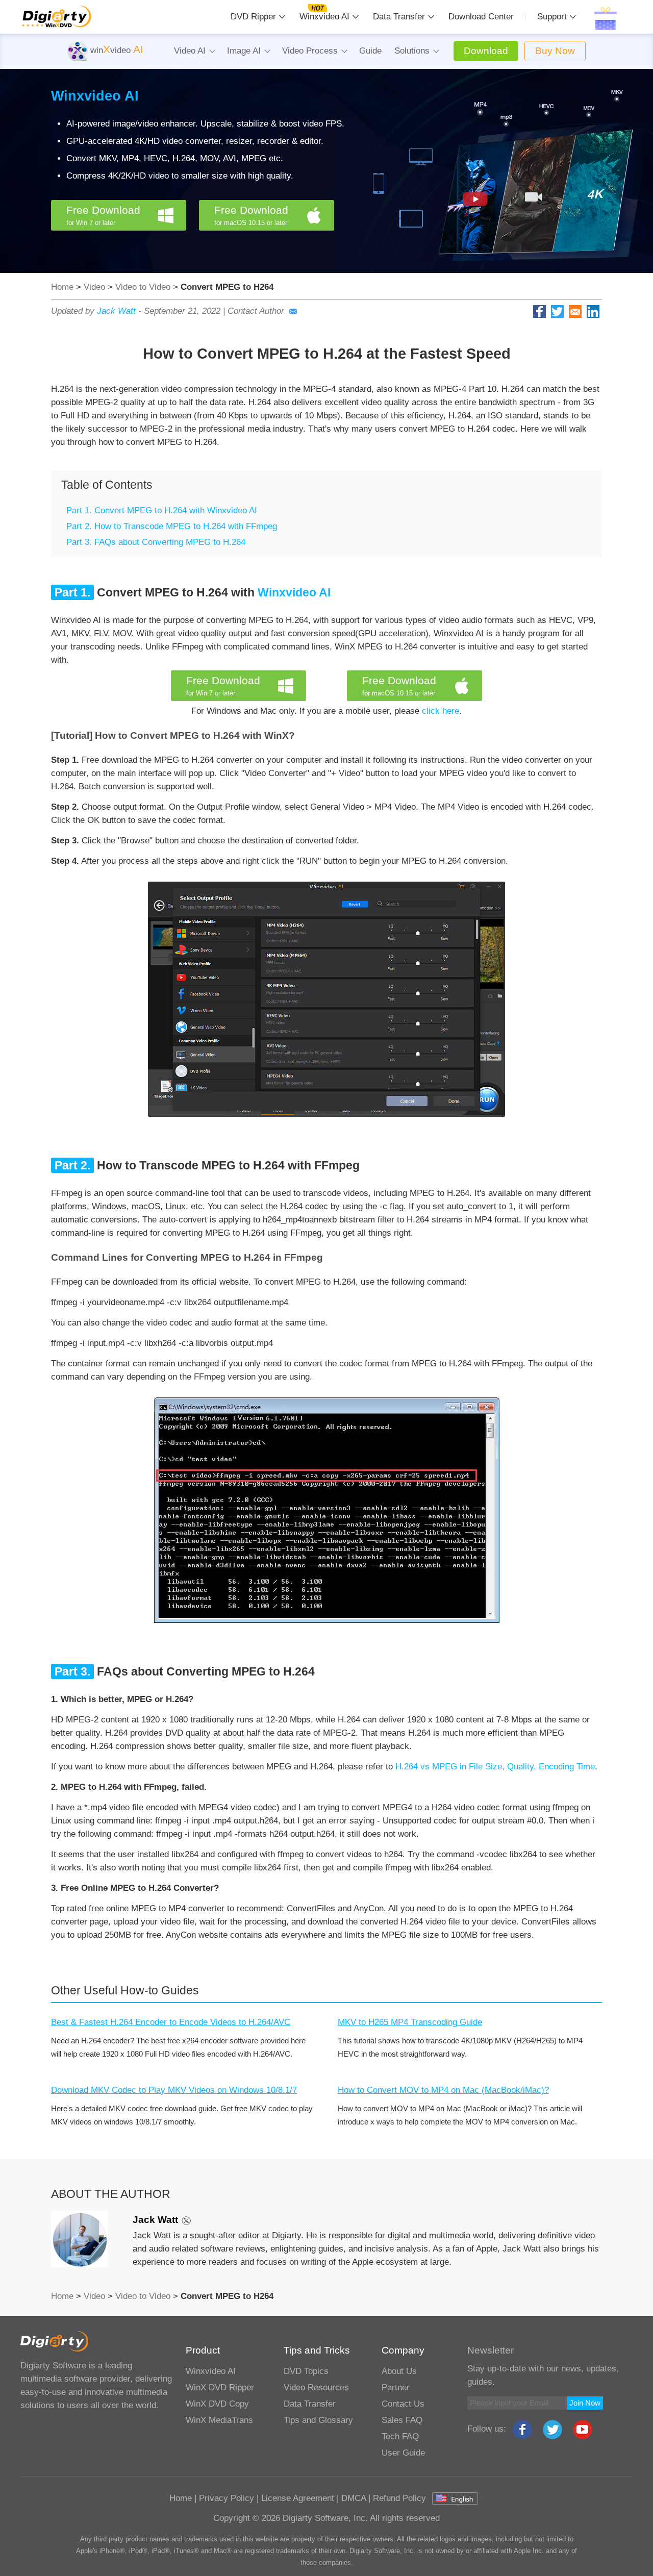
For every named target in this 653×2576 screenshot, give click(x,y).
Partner (396, 2387)
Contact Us (403, 2404)
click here (441, 711)
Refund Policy (399, 2498)
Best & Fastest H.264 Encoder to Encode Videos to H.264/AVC (171, 2022)
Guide (370, 51)
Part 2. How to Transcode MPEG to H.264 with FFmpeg (172, 526)
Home (62, 287)
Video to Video (143, 287)
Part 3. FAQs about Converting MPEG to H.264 (156, 542)
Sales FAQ (402, 2420)
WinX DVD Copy (217, 2404)
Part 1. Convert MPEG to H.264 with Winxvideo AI (162, 510)
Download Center (481, 17)
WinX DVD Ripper (220, 2387)
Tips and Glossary (318, 2420)
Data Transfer (399, 17)
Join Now (585, 2403)
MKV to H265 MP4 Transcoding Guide (410, 2022)
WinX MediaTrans (219, 2420)
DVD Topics (306, 2371)
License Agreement (298, 2498)
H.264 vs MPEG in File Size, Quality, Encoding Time (495, 1767)
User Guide (403, 2453)
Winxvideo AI (324, 17)
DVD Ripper (253, 17)
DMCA (354, 2498)
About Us (399, 2371)
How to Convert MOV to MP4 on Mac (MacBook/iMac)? (443, 2090)
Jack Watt (116, 311)
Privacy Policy (227, 2498)
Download (486, 51)
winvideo (116, 50)
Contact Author (256, 311)
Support (552, 17)
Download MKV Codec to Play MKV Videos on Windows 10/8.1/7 (174, 2090)
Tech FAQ (400, 2436)
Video (94, 287)
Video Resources (316, 2387)
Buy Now (555, 51)
